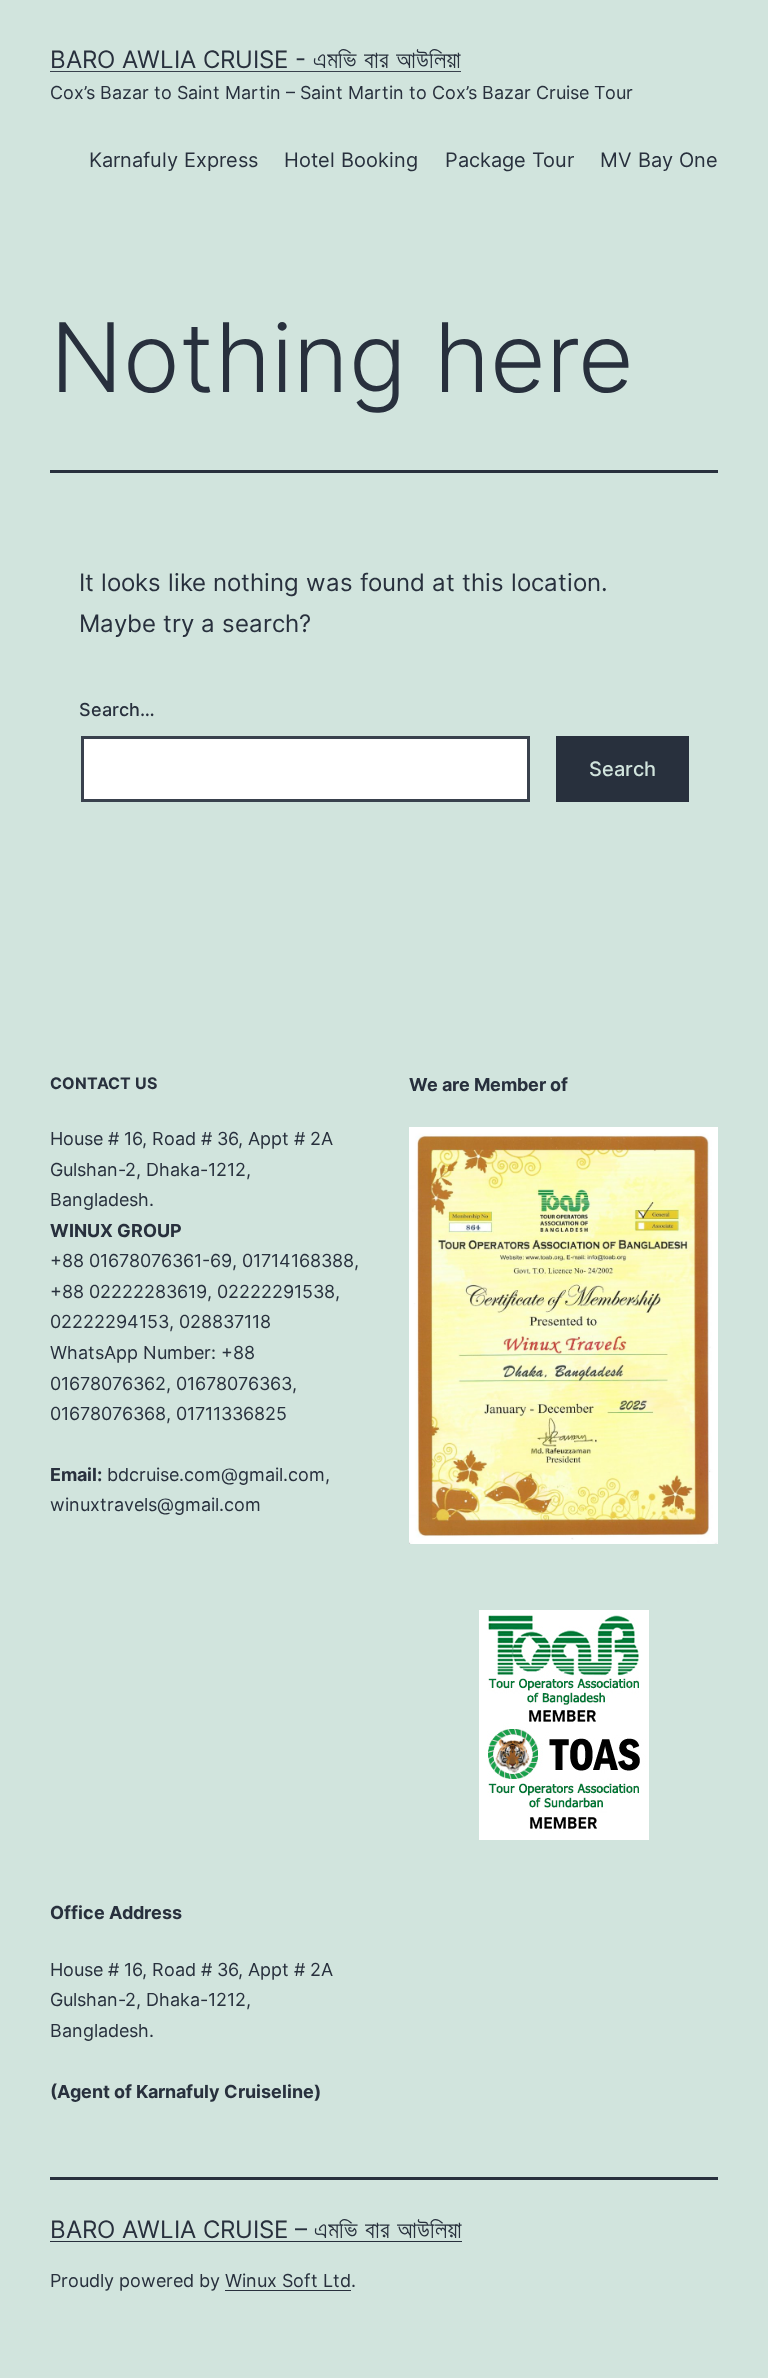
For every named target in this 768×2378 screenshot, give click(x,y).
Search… (117, 709)
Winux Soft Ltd (288, 2280)
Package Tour (509, 160)
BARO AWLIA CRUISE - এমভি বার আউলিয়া (255, 59)
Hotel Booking (351, 160)
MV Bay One (659, 160)
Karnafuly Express (173, 160)
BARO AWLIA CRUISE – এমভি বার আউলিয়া (256, 2229)
